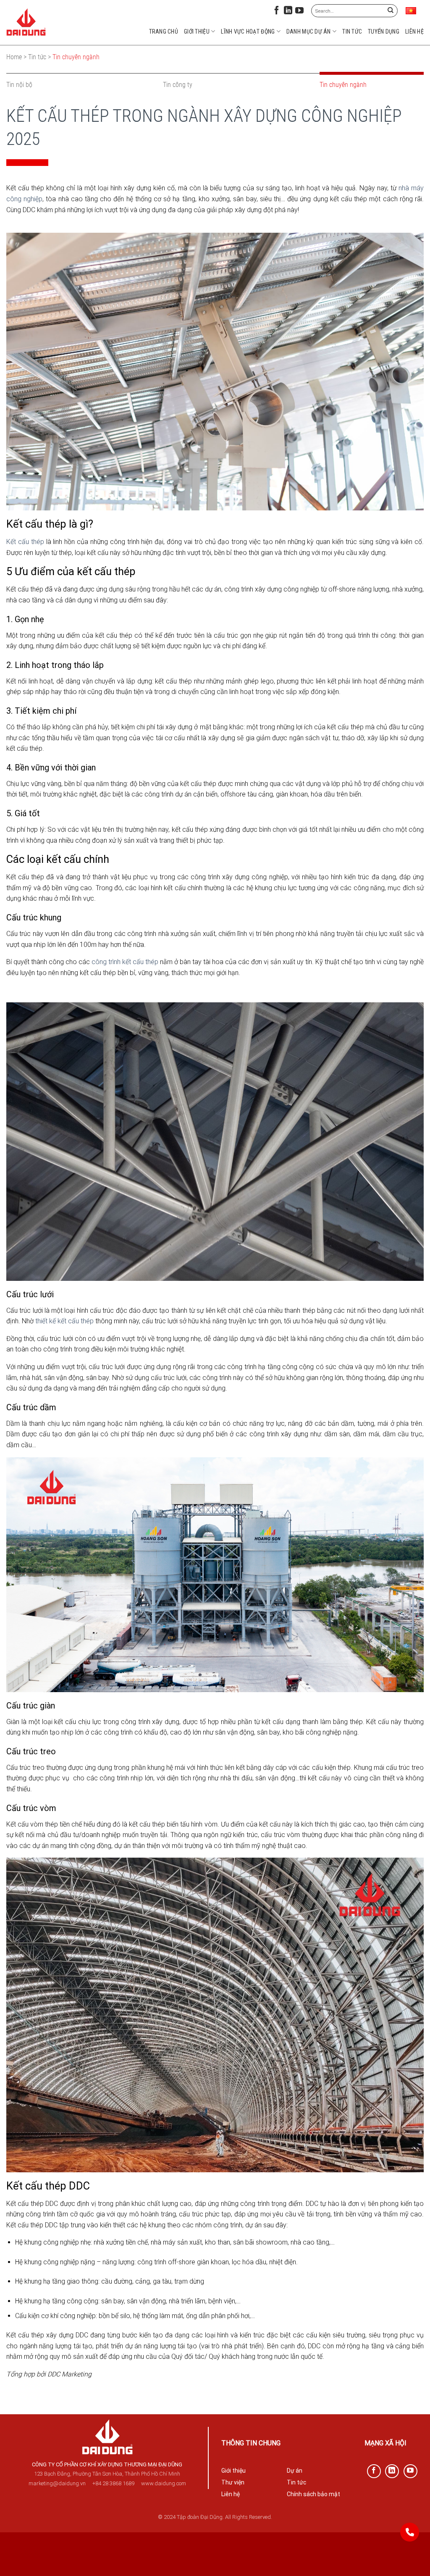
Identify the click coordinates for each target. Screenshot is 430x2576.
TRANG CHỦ (164, 32)
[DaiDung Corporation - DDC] (26, 22)
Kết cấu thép (25, 542)
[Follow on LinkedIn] (288, 12)
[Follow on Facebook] (277, 12)
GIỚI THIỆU (197, 32)
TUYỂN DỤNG (384, 32)
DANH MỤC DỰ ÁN (309, 32)
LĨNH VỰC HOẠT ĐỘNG (248, 32)
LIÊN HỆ (414, 32)
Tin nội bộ (19, 85)
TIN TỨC (352, 32)
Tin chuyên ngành (343, 85)
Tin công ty (178, 85)
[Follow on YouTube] (299, 12)
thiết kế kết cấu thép (64, 1321)
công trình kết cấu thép (125, 962)
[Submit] (390, 11)
